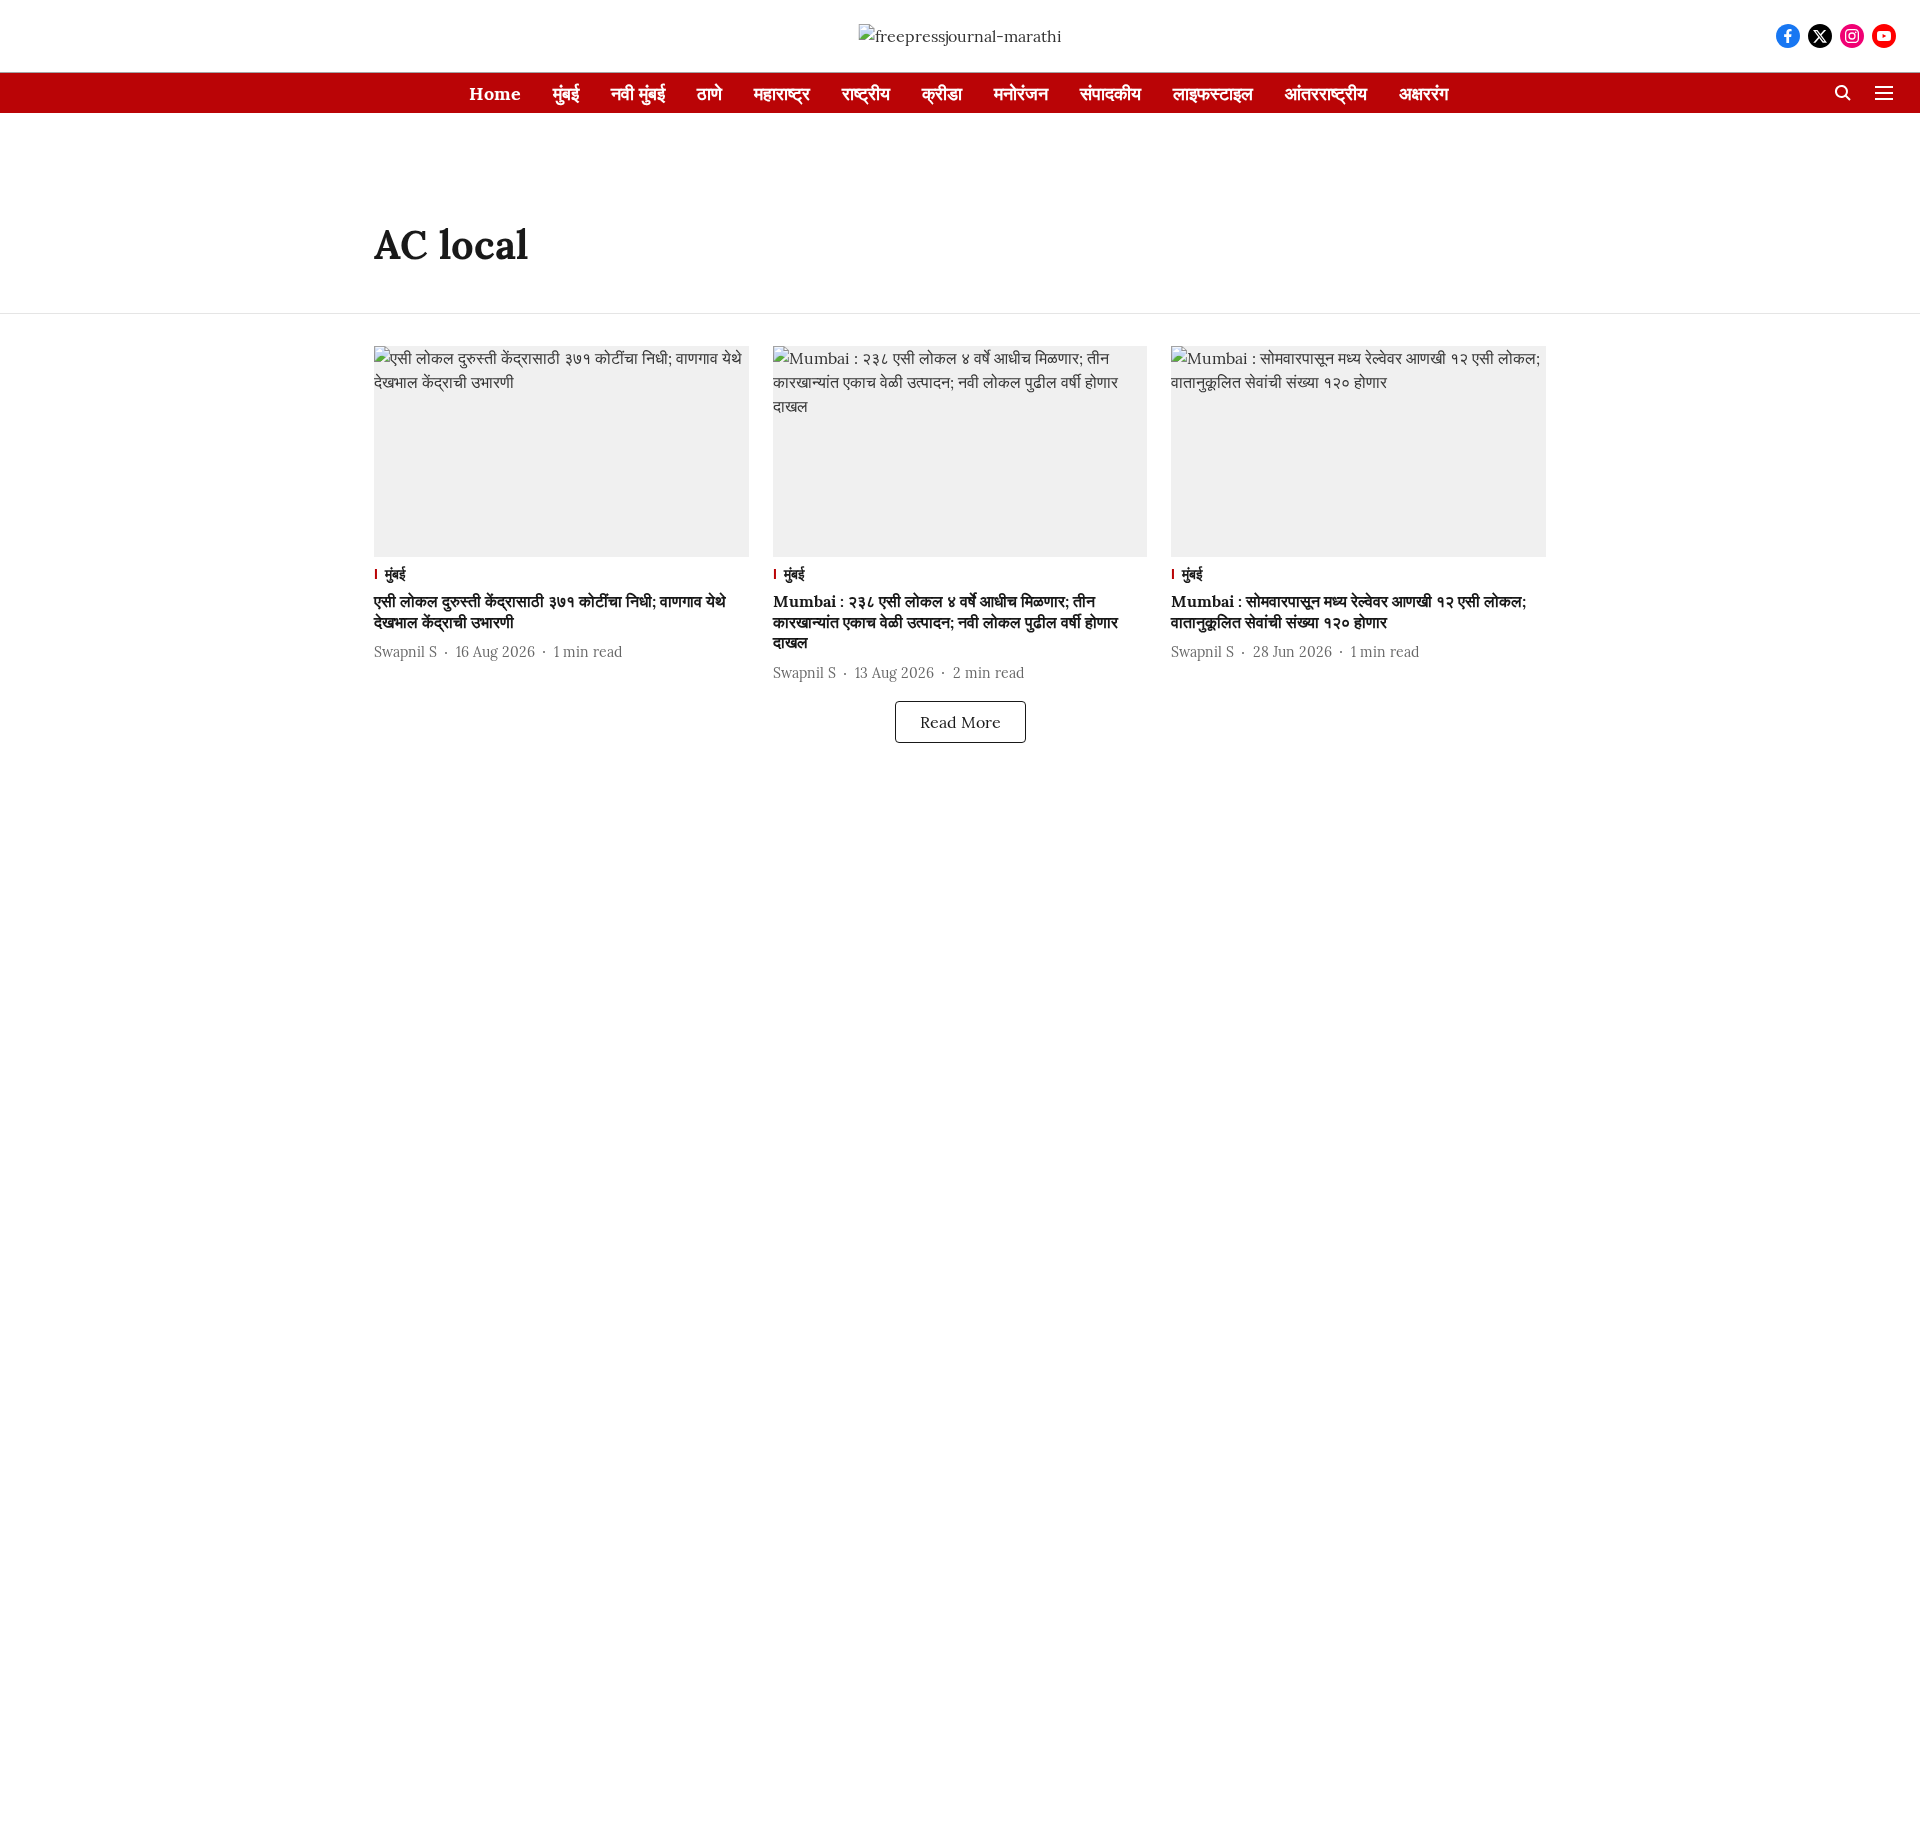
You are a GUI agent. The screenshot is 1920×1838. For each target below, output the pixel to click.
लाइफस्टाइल (1213, 93)
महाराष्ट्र (782, 93)
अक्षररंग (1423, 93)
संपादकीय (1110, 93)
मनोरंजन (1021, 93)
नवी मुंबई (638, 93)
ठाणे (709, 93)
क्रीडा (942, 93)
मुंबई (566, 93)
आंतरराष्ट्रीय (1326, 93)
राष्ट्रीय (866, 93)
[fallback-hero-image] (561, 451)
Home (495, 93)
